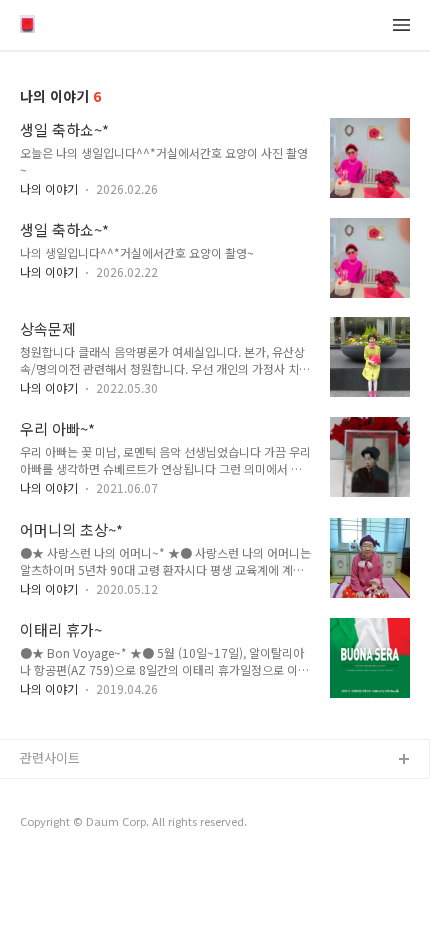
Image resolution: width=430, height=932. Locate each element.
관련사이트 (50, 757)
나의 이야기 (49, 188)
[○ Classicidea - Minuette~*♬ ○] (27, 26)
